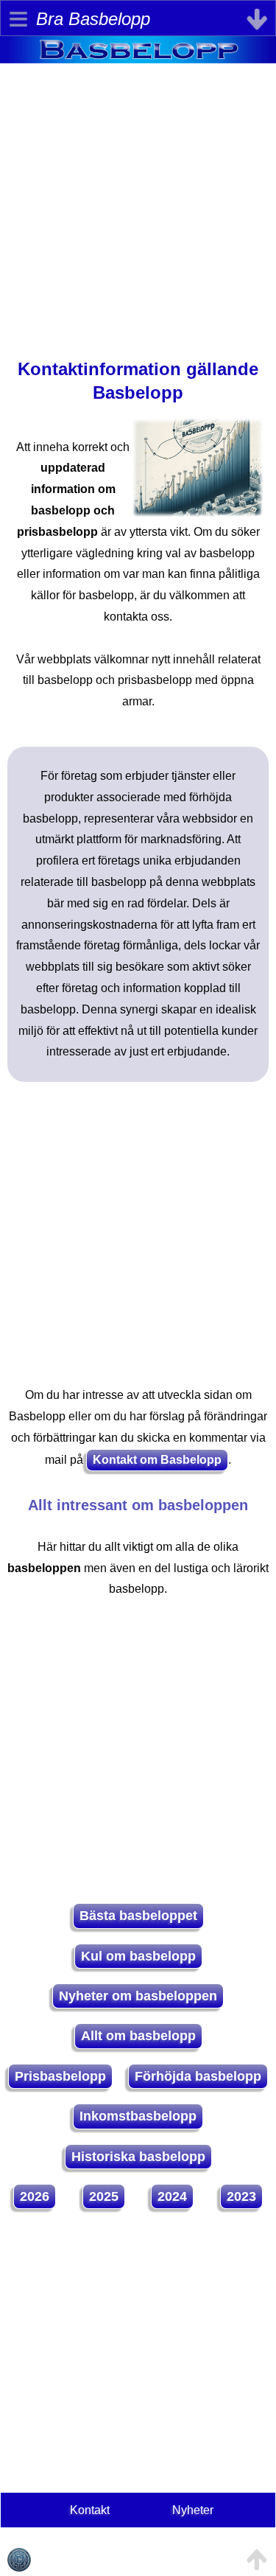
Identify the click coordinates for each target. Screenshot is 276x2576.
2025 (104, 2196)
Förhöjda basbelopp (198, 2076)
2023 (241, 2196)
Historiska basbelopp (138, 2157)
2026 (35, 2196)
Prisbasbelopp (60, 2076)
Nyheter (193, 2510)
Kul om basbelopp (138, 1956)
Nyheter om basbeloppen (138, 1996)
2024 (172, 2196)
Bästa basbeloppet (138, 1916)
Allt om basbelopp (138, 2036)
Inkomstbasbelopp (138, 2116)
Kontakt (90, 2510)
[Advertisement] (138, 202)
